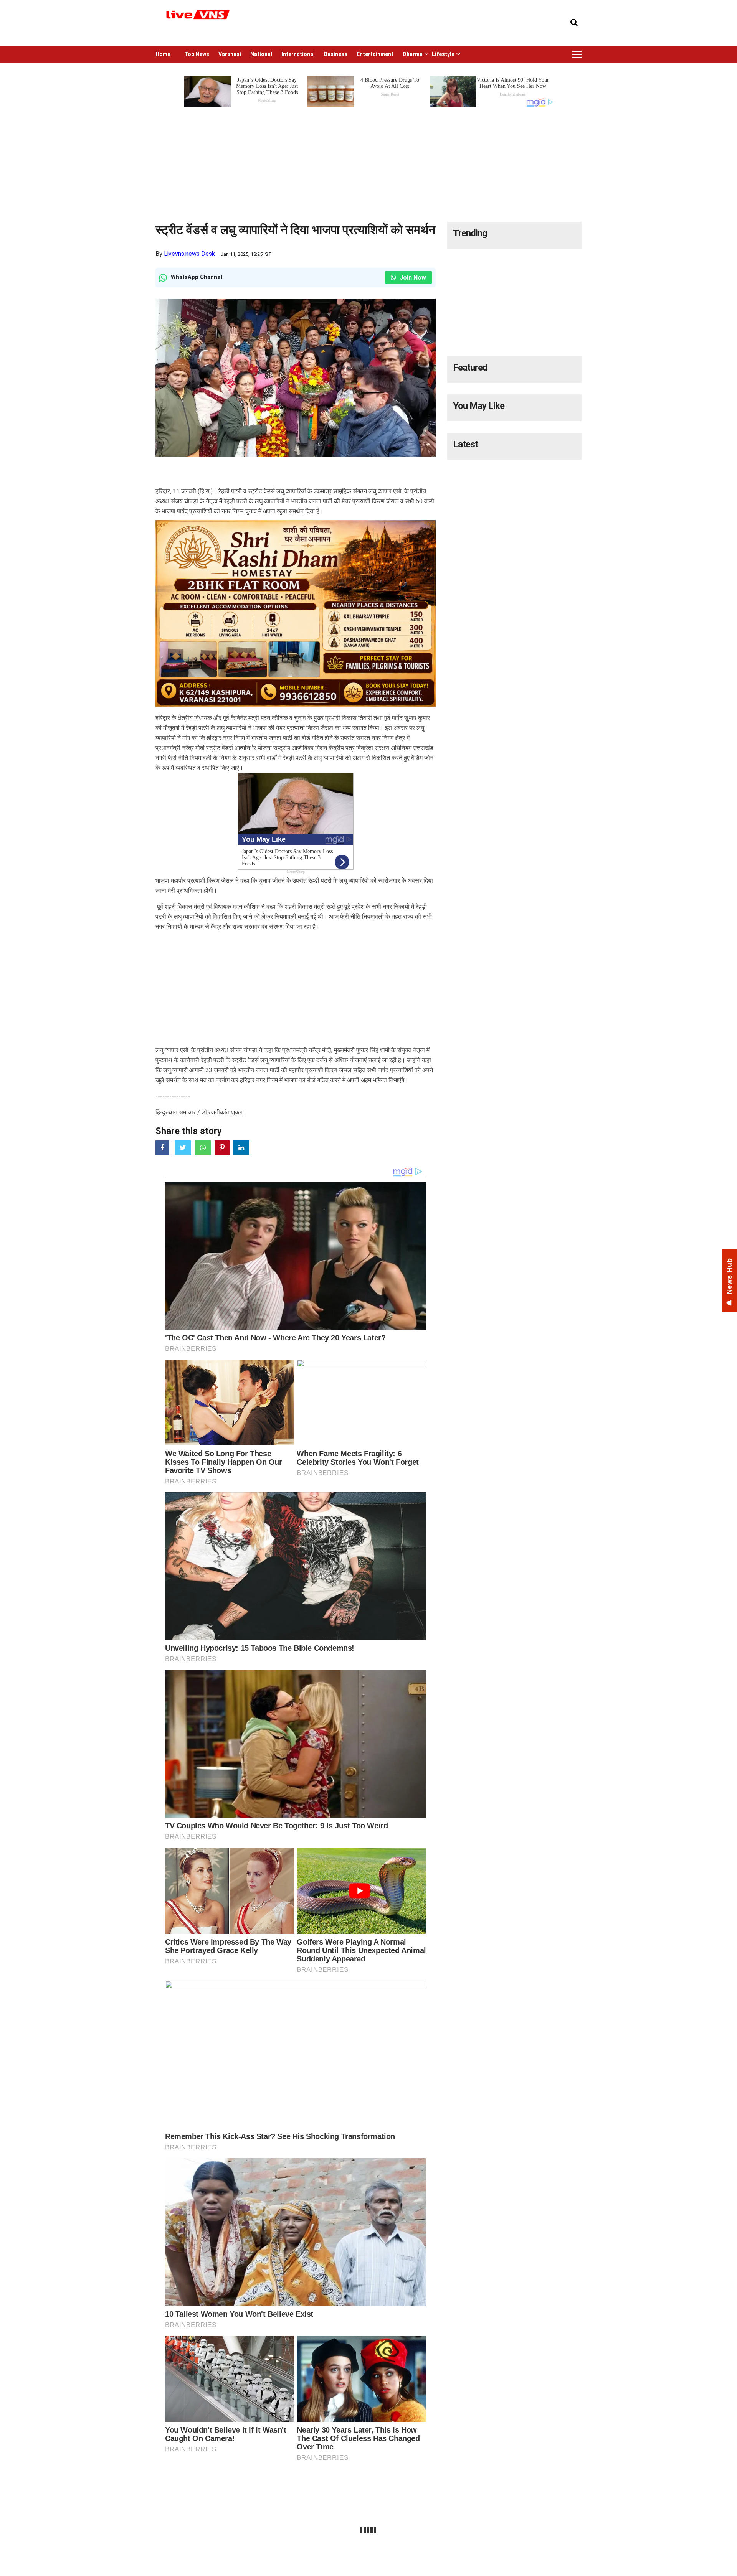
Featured (470, 368)
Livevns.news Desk (189, 254)
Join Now (412, 278)
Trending (470, 233)
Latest (465, 444)
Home (163, 54)
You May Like (479, 406)
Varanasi (230, 54)
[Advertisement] (368, 162)
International (298, 54)
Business (336, 54)
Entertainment (375, 54)
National (261, 54)
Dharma (413, 54)
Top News (197, 54)
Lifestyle (443, 54)
